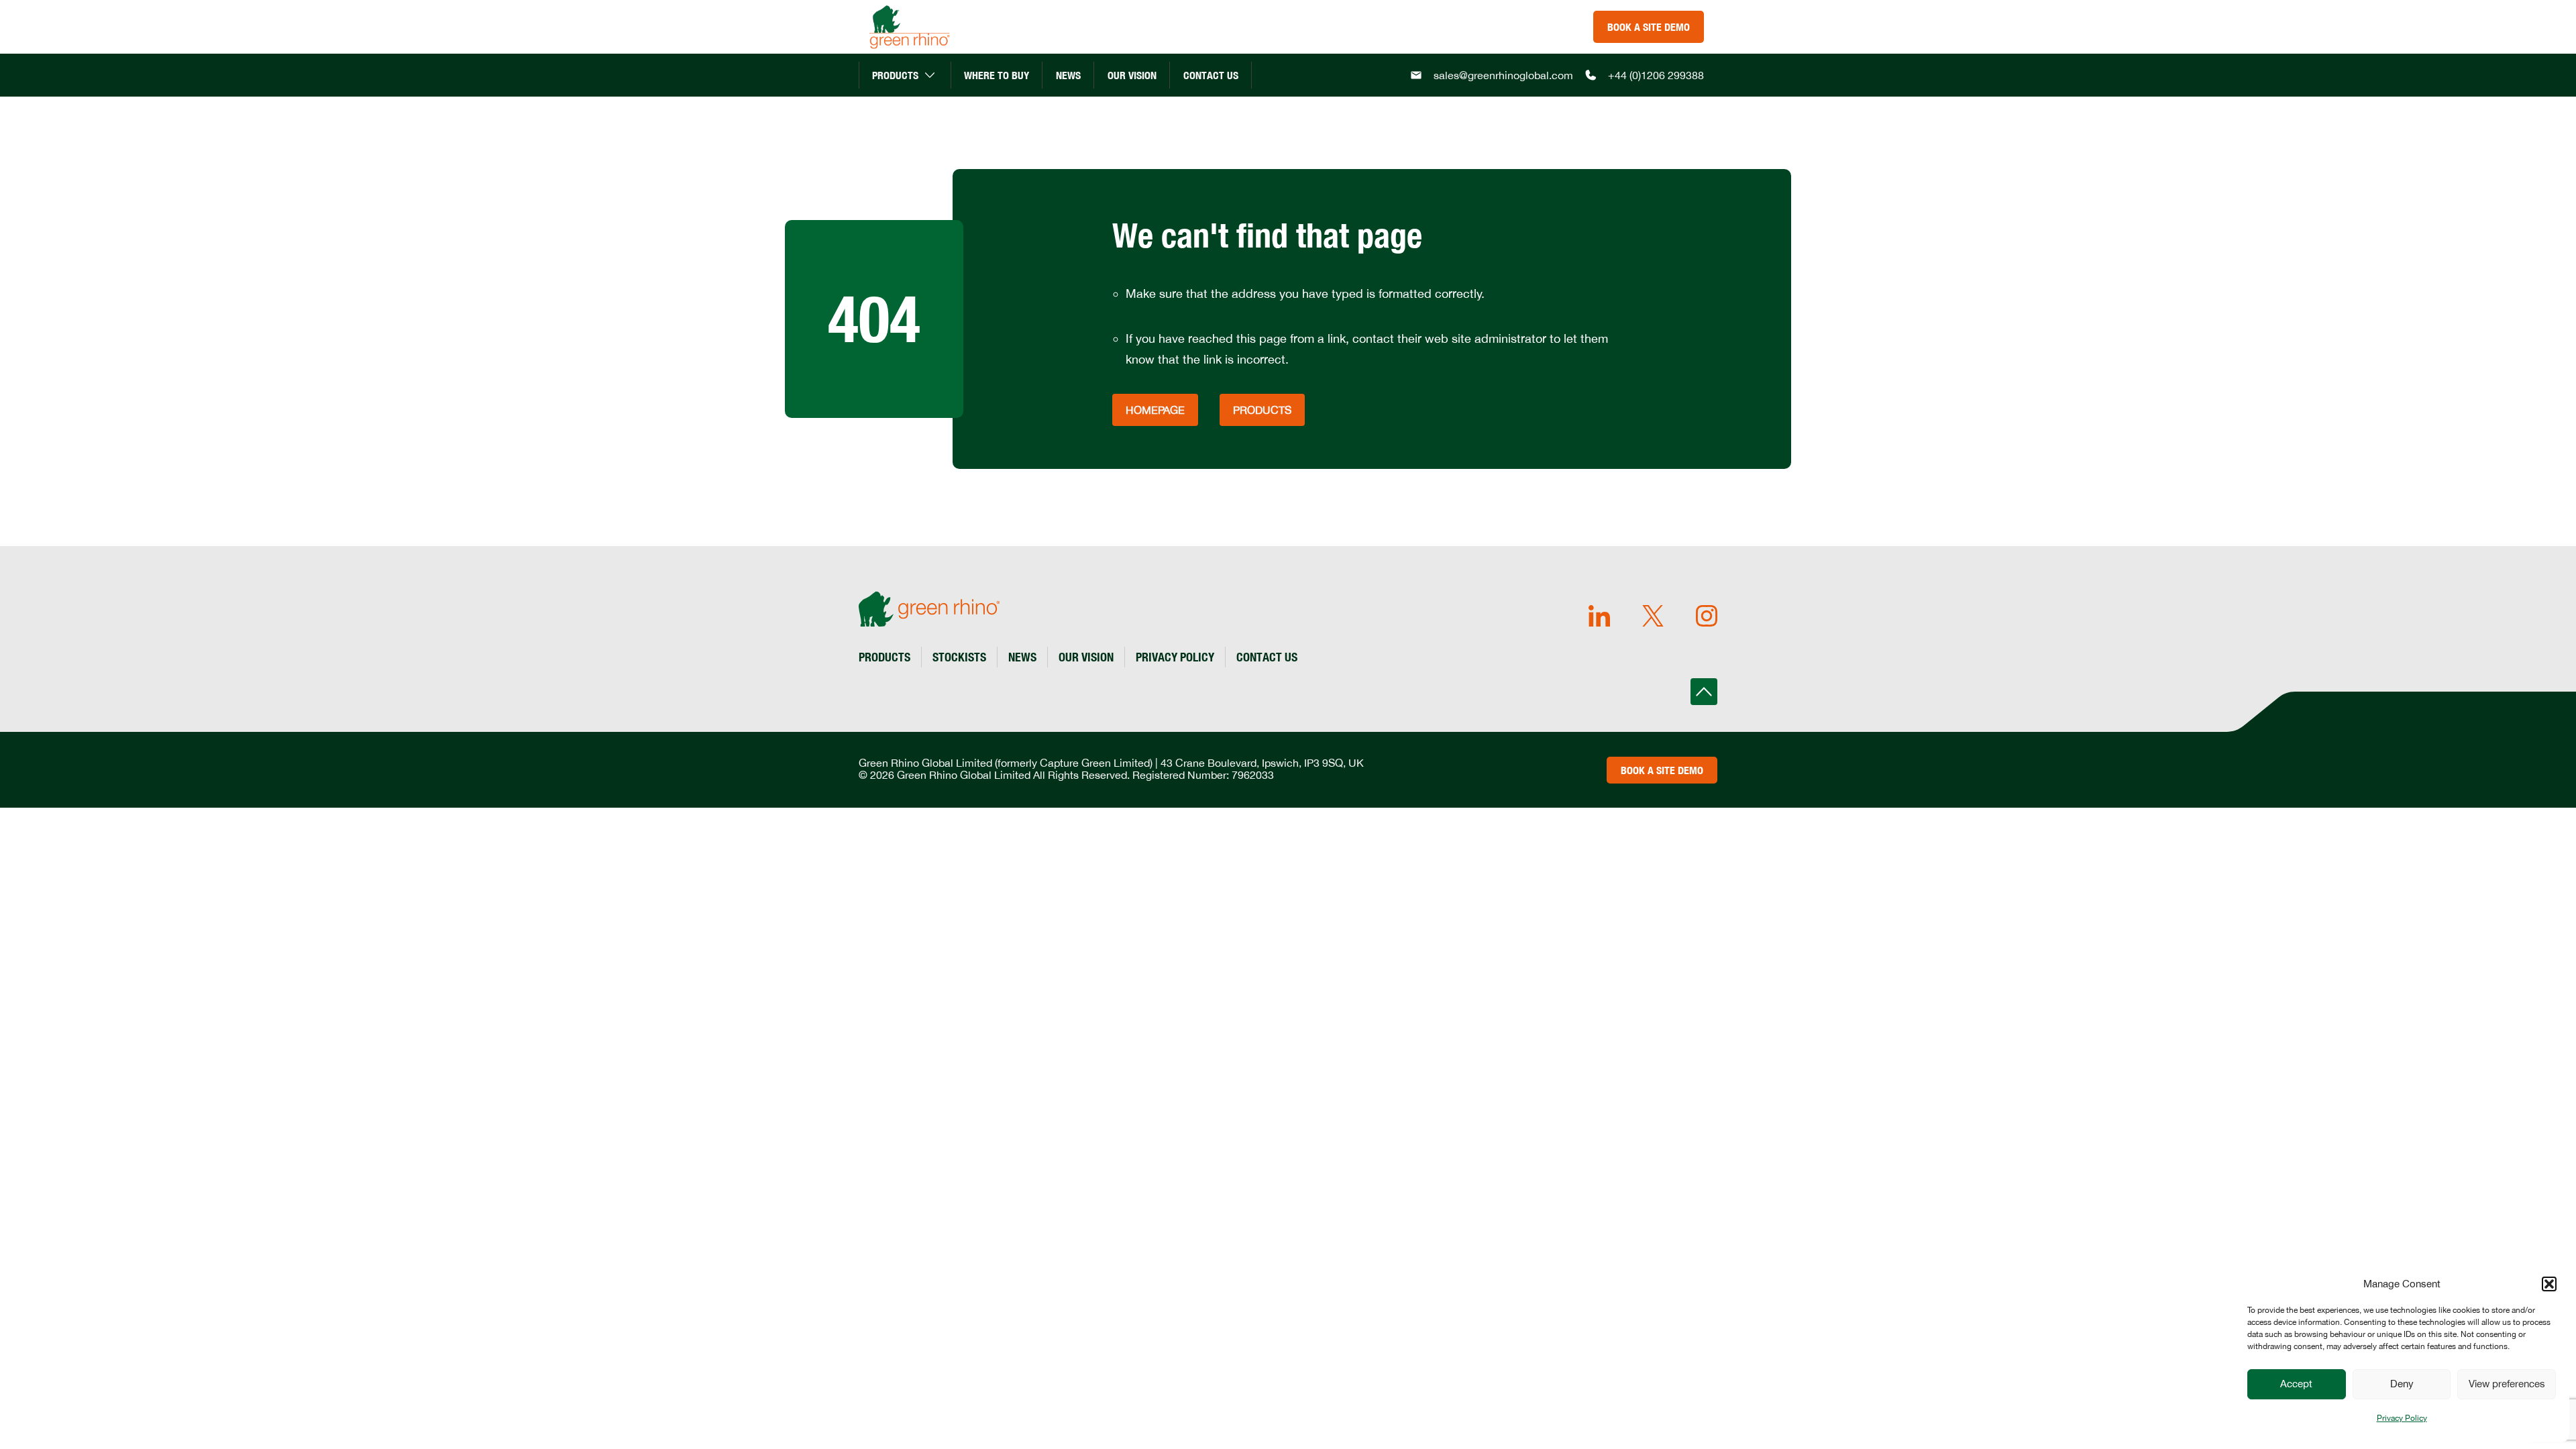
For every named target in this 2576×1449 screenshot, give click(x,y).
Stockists (959, 657)
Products (895, 75)
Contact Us (1211, 75)
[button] (2549, 1284)
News (1068, 75)
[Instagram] (1707, 617)
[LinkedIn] (1599, 617)
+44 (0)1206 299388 (1656, 75)
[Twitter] (1653, 617)
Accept (2296, 1384)
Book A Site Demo (1649, 27)
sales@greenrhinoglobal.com (1503, 75)
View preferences (2507, 1384)
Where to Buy (997, 75)
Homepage (1155, 410)
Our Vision (1132, 75)
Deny (2402, 1384)
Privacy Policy (2402, 1418)
